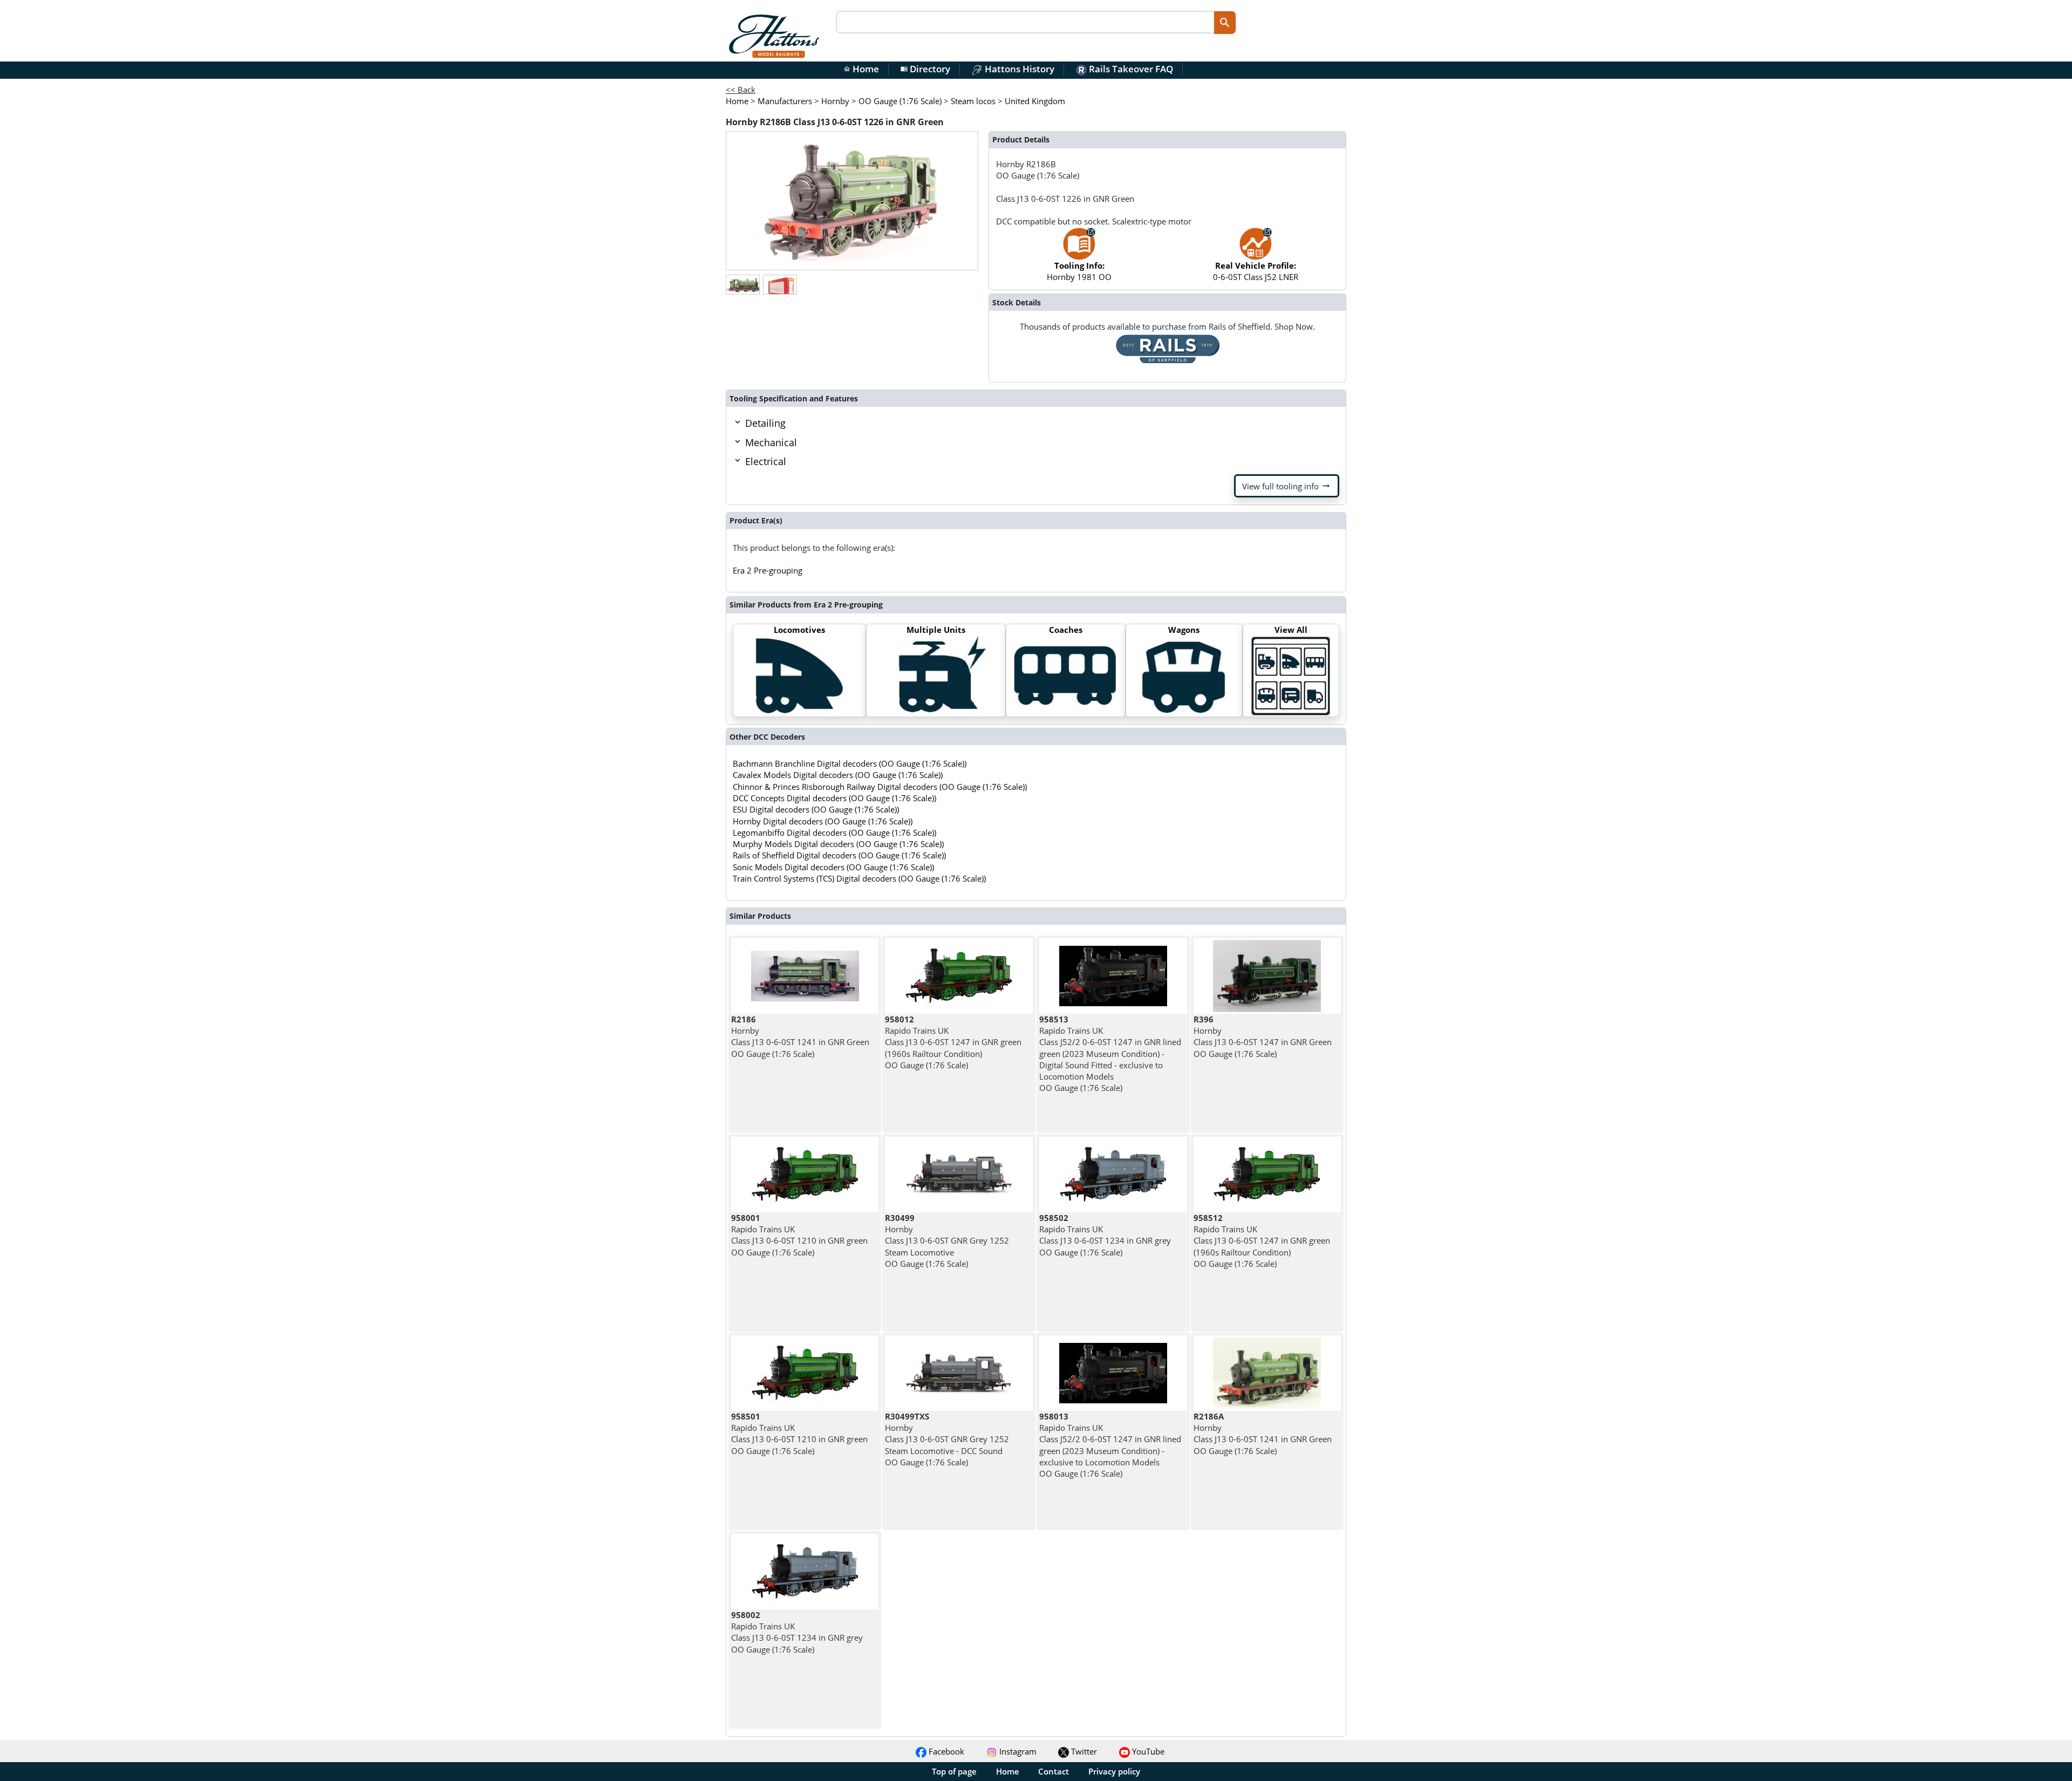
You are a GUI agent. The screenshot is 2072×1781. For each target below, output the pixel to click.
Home (861, 69)
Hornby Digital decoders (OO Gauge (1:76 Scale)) (823, 821)
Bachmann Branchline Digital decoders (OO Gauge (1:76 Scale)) (850, 763)
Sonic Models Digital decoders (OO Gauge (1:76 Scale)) (833, 867)
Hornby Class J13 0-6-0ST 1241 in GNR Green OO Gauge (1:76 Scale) (800, 1036)
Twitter (1083, 1751)
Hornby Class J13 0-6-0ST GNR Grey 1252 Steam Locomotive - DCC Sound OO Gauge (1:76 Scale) (947, 1439)
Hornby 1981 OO (1079, 271)
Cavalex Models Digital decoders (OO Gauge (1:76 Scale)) (838, 775)
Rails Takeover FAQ (1130, 69)
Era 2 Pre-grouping (768, 570)
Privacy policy (1114, 1771)
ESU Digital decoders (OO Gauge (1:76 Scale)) (816, 809)
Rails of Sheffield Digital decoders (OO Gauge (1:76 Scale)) (839, 855)
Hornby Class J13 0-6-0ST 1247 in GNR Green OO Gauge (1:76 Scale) (1263, 1036)
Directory (925, 69)
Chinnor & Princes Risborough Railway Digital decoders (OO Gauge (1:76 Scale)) (880, 787)
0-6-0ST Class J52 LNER (1256, 271)
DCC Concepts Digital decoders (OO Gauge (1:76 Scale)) (834, 798)
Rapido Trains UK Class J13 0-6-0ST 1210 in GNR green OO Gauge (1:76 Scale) (799, 1235)
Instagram (1017, 1751)
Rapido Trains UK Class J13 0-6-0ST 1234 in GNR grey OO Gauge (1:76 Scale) (1105, 1235)
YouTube (1147, 1751)
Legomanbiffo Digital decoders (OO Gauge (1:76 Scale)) (834, 833)
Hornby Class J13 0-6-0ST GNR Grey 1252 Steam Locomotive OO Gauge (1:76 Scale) (947, 1241)
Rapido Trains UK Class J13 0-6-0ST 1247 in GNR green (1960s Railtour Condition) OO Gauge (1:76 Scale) (953, 1042)
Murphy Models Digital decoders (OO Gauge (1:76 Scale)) (838, 844)
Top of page (954, 1771)
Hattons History (1018, 69)
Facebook (945, 1751)
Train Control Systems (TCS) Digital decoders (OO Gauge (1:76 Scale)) (859, 878)
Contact (1054, 1771)
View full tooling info (1287, 486)
